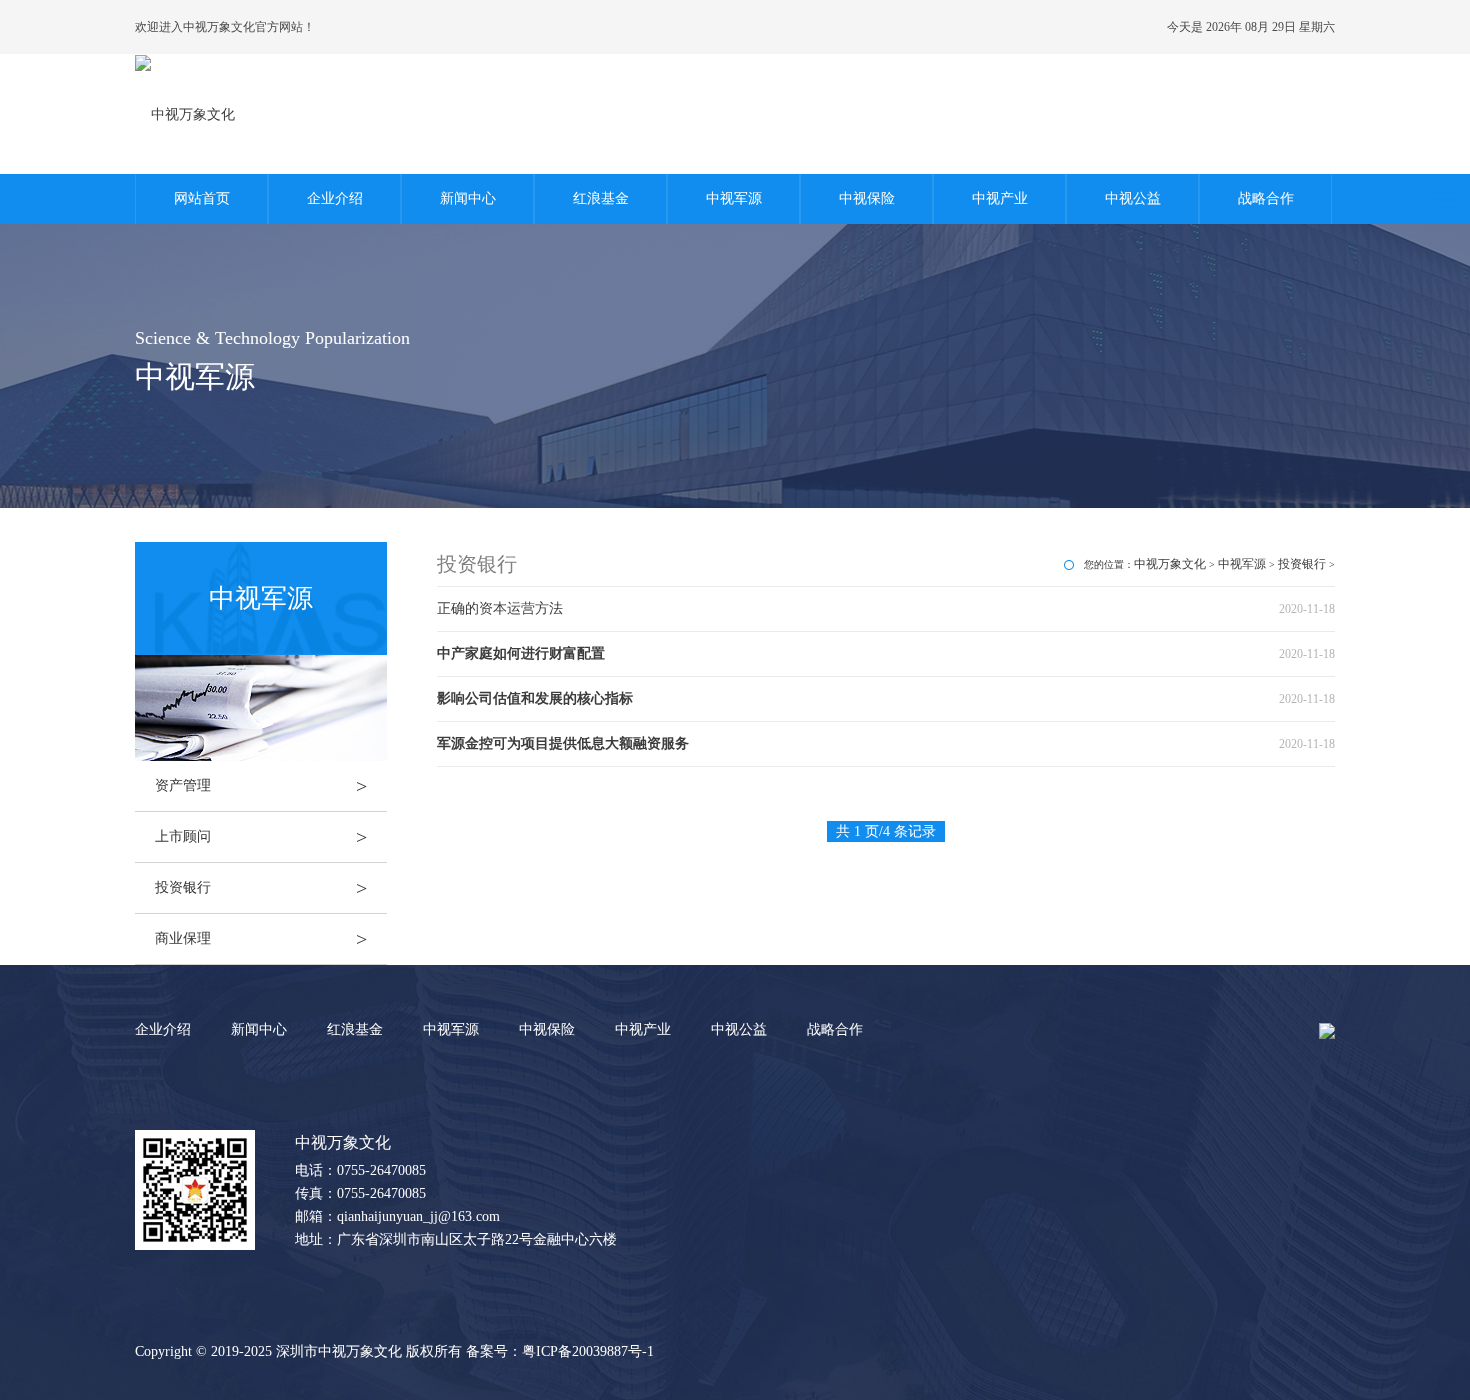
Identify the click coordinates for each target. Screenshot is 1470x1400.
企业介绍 (335, 198)
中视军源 (734, 198)
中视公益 (1133, 198)
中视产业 (1000, 198)
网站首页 (202, 198)
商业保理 (261, 939)
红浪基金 (601, 198)
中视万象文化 (1170, 564)
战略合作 (1266, 198)
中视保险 (867, 198)
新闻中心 (468, 198)
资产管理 (261, 786)
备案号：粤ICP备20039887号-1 (560, 1351)
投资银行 (261, 888)
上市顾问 (261, 837)
